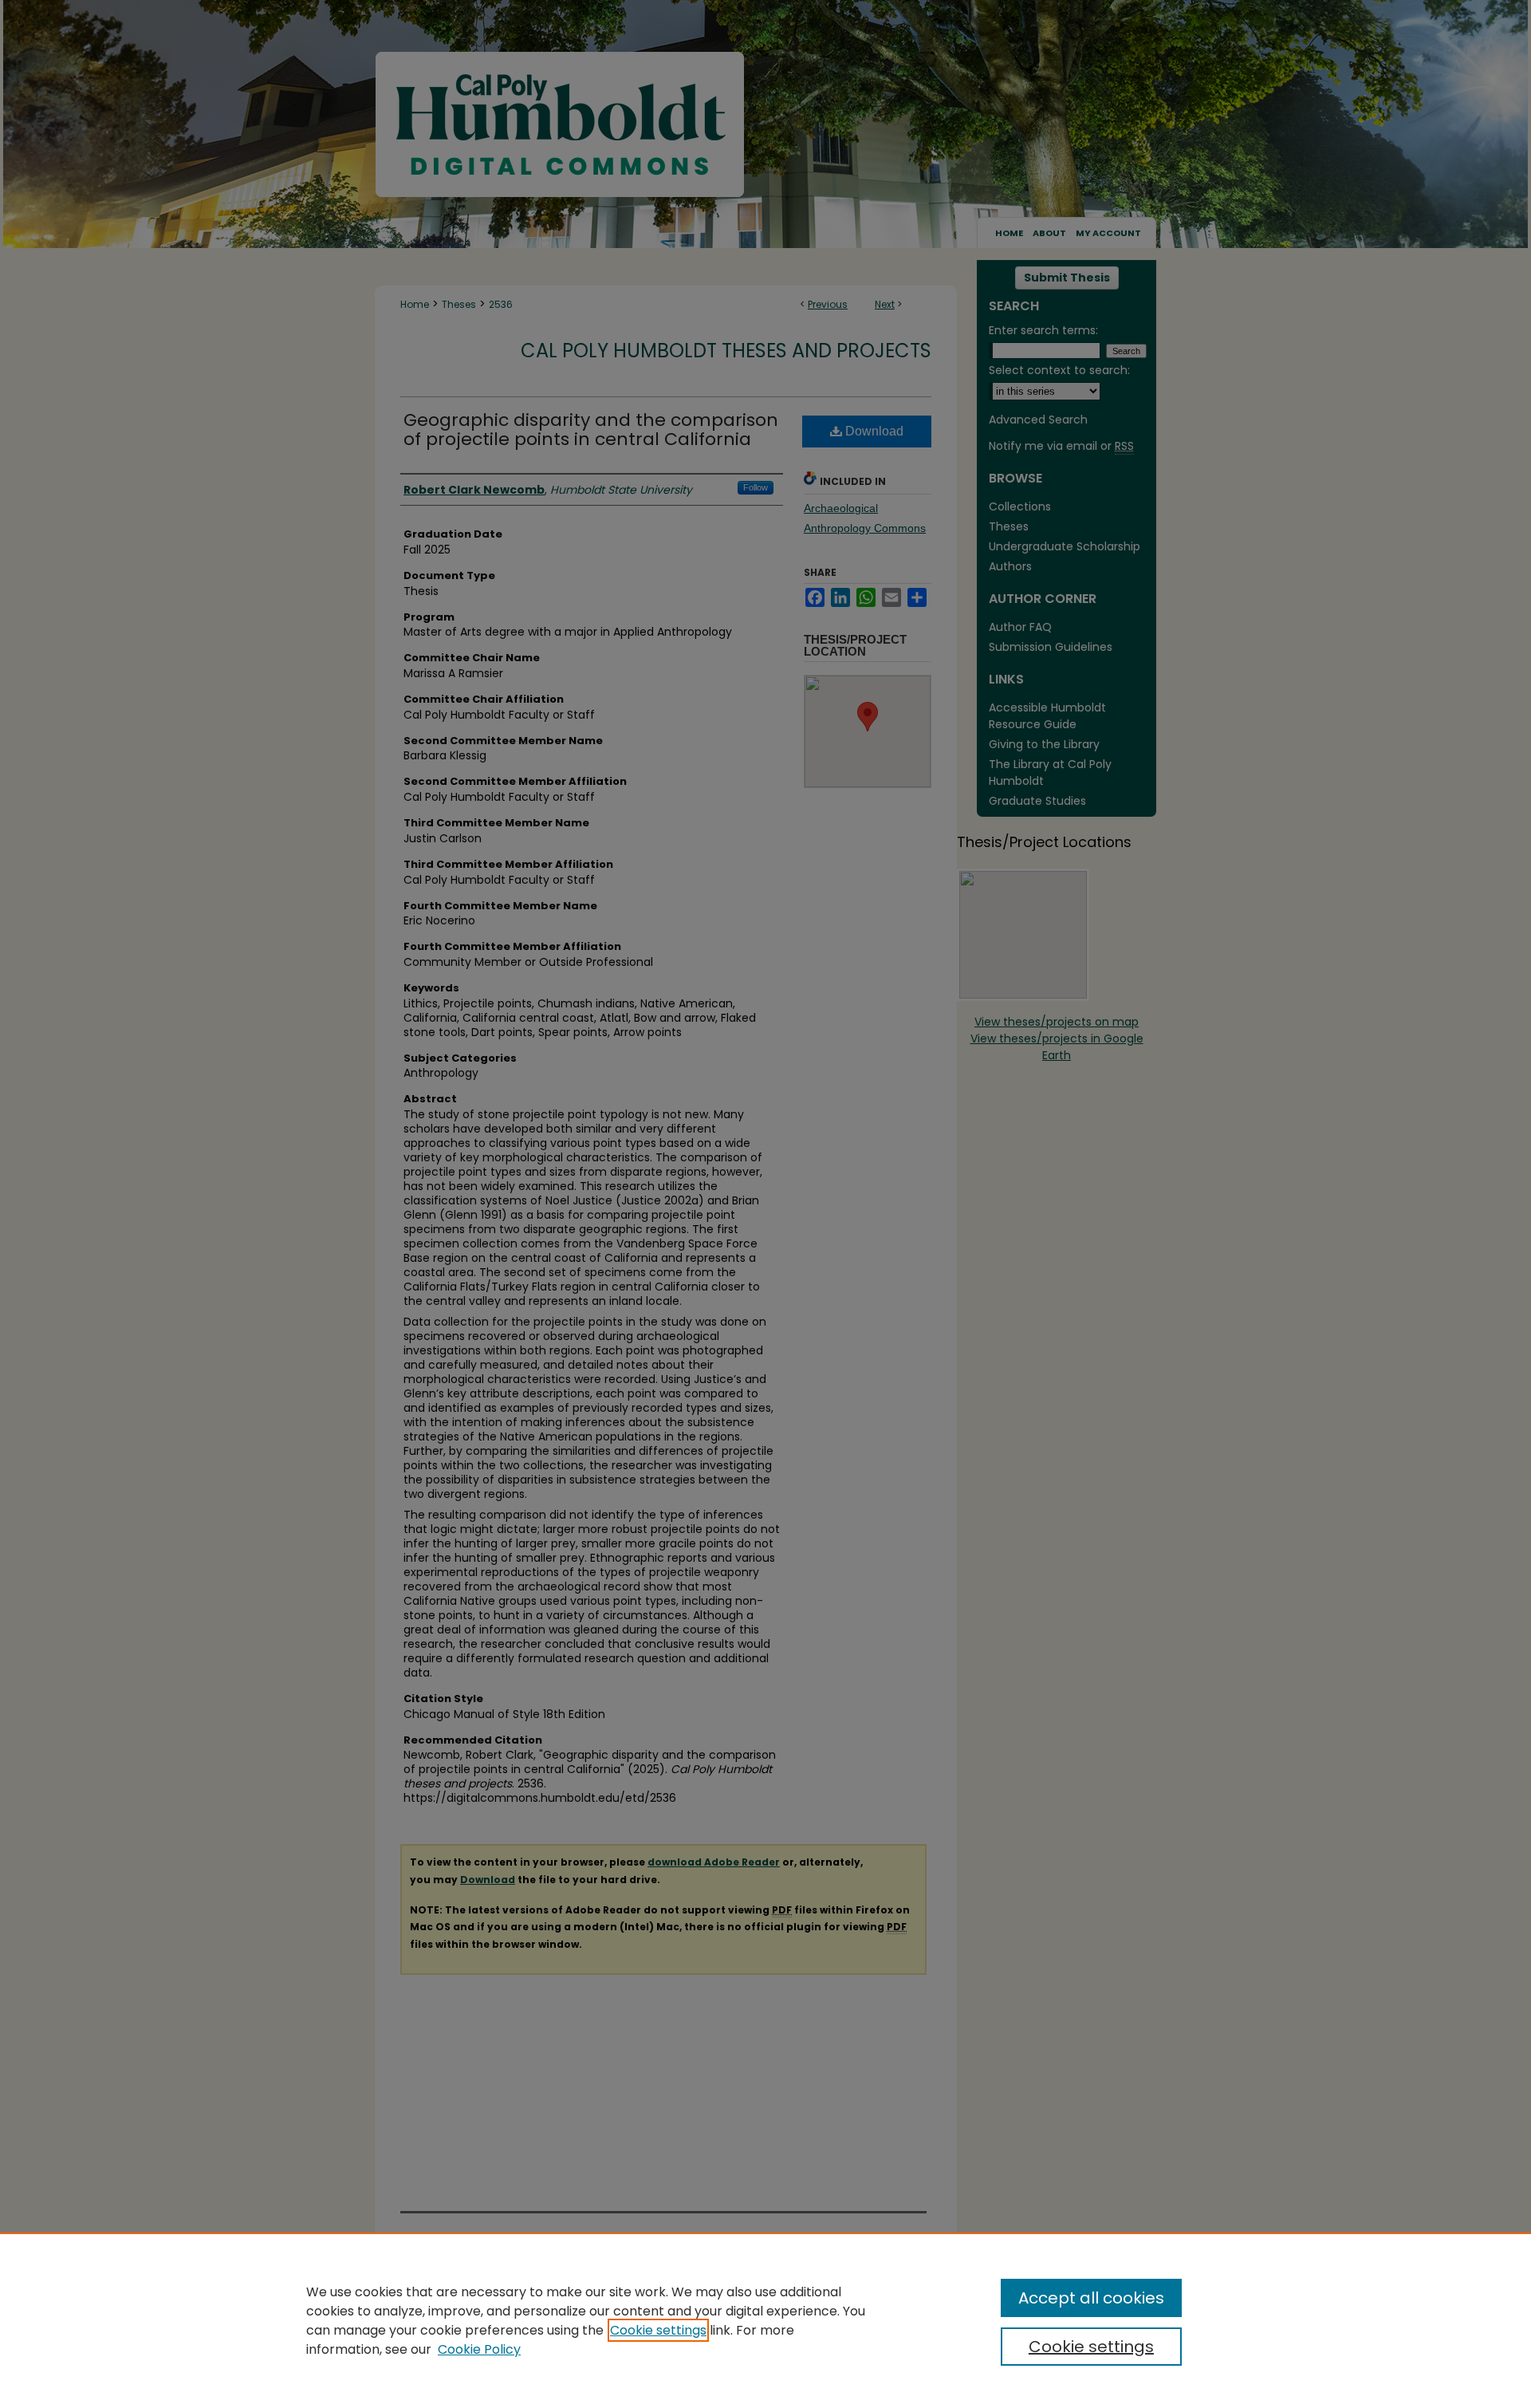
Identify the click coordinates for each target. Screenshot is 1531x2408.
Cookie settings (658, 2330)
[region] (765, 2320)
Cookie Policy (479, 2349)
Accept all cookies (1091, 2298)
